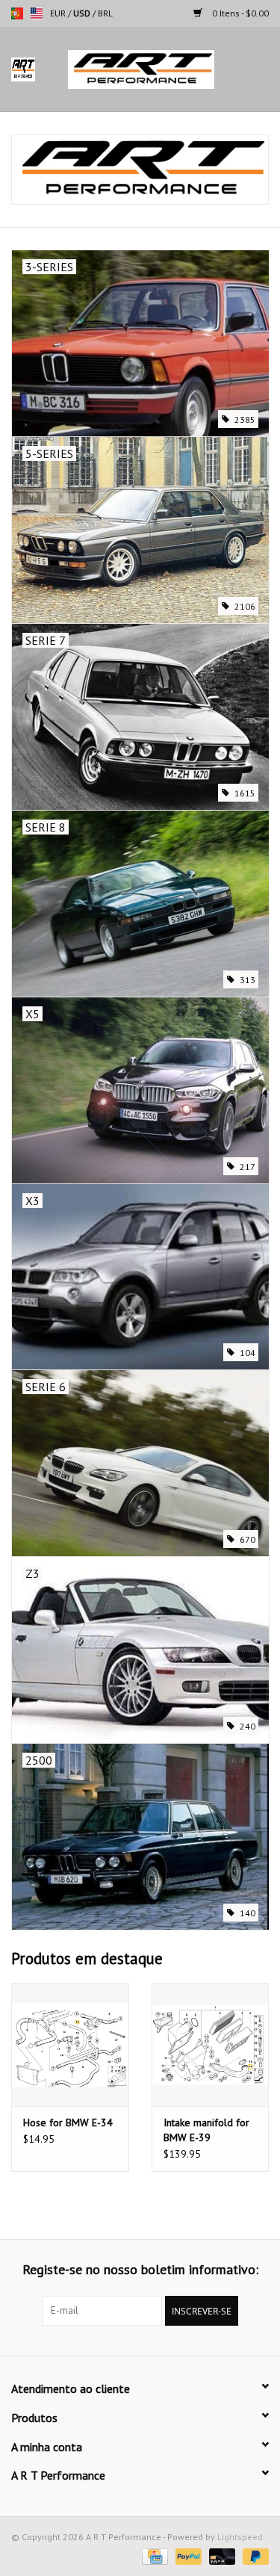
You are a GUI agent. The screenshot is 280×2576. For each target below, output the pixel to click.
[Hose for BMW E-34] (70, 2044)
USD (83, 13)
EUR (59, 13)
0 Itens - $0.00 (239, 13)
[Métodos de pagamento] (153, 2555)
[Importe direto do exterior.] (140, 170)
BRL (105, 13)
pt (17, 13)
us (37, 13)
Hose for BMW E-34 (68, 2123)
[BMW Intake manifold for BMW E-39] (211, 2044)
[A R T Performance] (164, 69)
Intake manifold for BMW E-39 (206, 2130)
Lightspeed (240, 2537)
